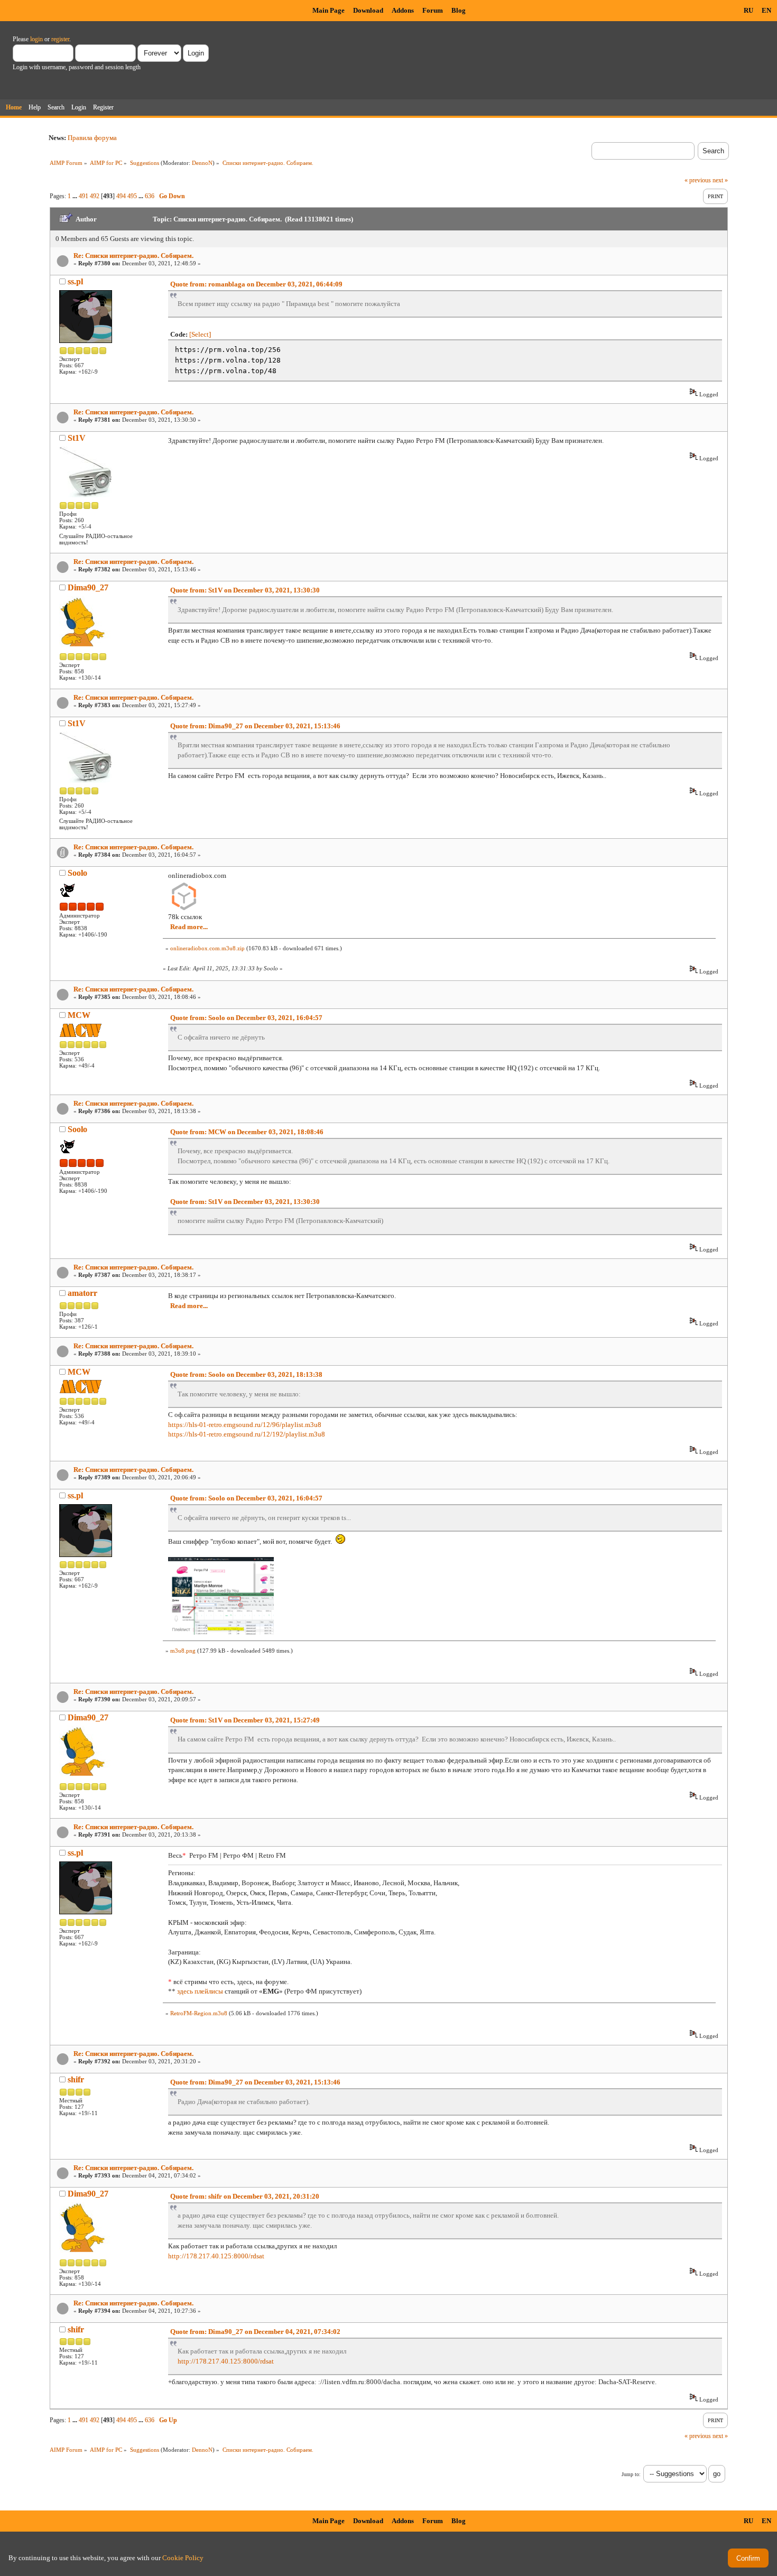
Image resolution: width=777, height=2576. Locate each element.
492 (95, 196)
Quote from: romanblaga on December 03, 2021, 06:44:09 (256, 284)
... (76, 196)
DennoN (202, 163)
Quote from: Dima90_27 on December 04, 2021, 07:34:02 (255, 2332)
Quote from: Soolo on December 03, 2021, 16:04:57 (246, 1018)
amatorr (82, 1293)
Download (368, 10)
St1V (77, 438)
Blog (459, 10)
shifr (76, 2079)
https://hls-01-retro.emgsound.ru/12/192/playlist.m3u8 (247, 1434)
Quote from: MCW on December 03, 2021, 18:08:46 (247, 1132)
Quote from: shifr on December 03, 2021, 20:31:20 (245, 2196)
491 (84, 196)
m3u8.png (183, 1651)
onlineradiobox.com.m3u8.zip (207, 948)
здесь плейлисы (200, 1991)
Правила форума (92, 138)
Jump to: (631, 2474)
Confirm (748, 2558)
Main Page (329, 10)
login (36, 39)
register (60, 39)
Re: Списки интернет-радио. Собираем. (133, 256)
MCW (79, 1015)
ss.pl (75, 281)
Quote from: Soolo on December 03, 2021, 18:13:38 (246, 1374)
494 (121, 196)
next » (720, 180)
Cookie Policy (183, 2558)
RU (748, 10)
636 (150, 196)
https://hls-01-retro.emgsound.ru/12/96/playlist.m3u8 (245, 1425)
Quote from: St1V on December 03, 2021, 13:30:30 (245, 590)
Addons (403, 10)
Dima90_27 (88, 587)
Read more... (189, 927)
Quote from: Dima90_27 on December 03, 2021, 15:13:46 (255, 726)
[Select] (200, 334)
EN (766, 10)
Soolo (77, 873)
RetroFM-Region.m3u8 (199, 2013)
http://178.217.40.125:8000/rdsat (216, 2256)
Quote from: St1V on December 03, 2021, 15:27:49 (245, 1720)
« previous (698, 180)
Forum (433, 10)
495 (132, 196)
